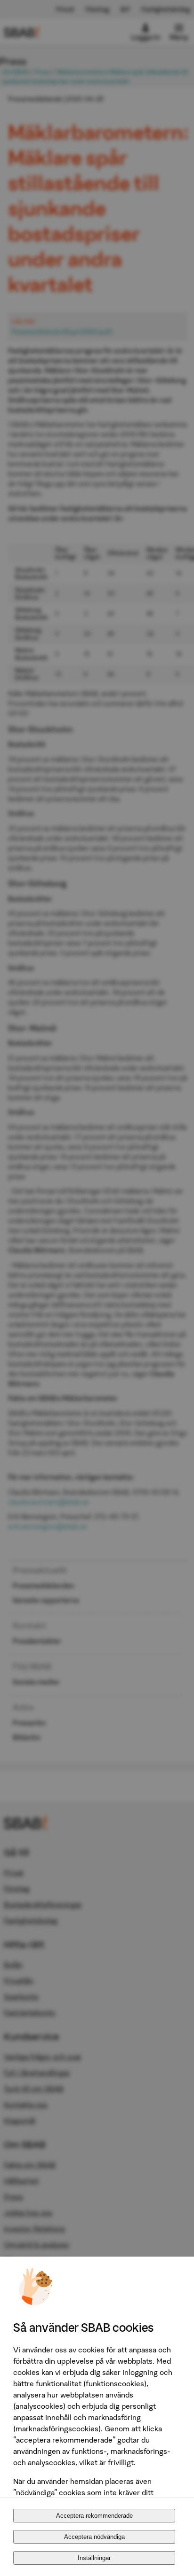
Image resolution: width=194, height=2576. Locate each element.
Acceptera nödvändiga (94, 2537)
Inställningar (94, 2558)
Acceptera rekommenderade (94, 2516)
